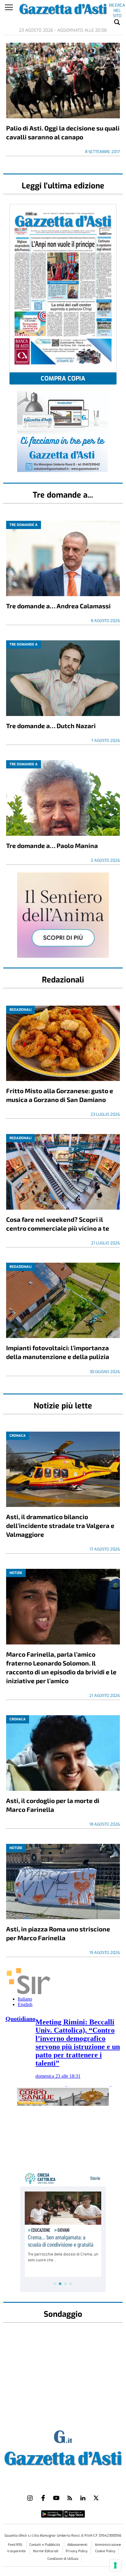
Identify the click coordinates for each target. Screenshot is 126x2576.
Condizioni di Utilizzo (63, 2559)
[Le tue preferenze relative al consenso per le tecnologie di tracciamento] (115, 2565)
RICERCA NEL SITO (117, 6)
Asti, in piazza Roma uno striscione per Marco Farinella (58, 1933)
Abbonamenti (78, 2545)
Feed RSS (15, 2545)
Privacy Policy (77, 2551)
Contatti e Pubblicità (45, 2545)
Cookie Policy (105, 2551)
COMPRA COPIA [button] (63, 379)
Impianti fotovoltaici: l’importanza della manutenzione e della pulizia (58, 1352)
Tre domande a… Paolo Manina (52, 845)
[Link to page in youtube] (56, 2498)
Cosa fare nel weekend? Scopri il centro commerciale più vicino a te (58, 1224)
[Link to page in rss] (70, 2498)
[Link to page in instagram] (30, 2498)
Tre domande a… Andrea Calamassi (58, 606)
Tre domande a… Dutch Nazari (51, 726)
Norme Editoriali (46, 2551)
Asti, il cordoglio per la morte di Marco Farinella (53, 1805)
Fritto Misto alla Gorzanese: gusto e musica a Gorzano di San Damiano (60, 1095)
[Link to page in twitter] (96, 2498)
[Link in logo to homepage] (63, 2457)
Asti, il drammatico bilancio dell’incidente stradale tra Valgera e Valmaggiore (60, 1525)
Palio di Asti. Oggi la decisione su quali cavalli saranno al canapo (63, 132)
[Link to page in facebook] (43, 2498)
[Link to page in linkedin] (83, 2498)
